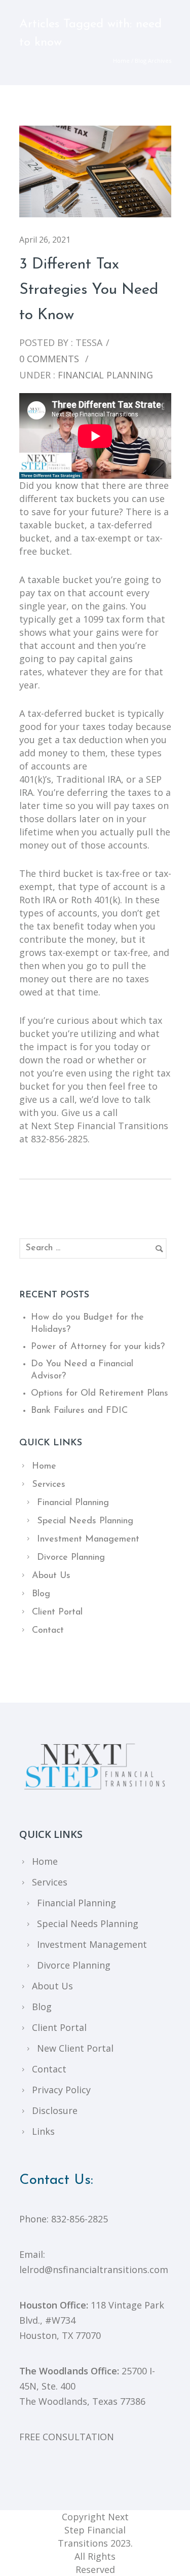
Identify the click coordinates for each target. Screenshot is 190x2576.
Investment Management (88, 1540)
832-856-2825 (80, 2219)
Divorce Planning (71, 1558)
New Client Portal (75, 2048)
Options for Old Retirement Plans (100, 1394)
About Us (51, 1576)
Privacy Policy (61, 2090)
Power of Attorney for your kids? (98, 1347)
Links (43, 2131)
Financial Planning (104, 375)
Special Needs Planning (85, 1521)
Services (49, 1485)
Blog (41, 1594)
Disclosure (55, 2110)
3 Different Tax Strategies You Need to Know (89, 290)
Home (121, 61)
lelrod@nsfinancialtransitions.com (94, 2270)
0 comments (49, 359)
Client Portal (57, 1612)
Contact (48, 1631)
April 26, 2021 (45, 240)
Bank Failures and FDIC (79, 1411)
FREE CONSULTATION (67, 2437)
